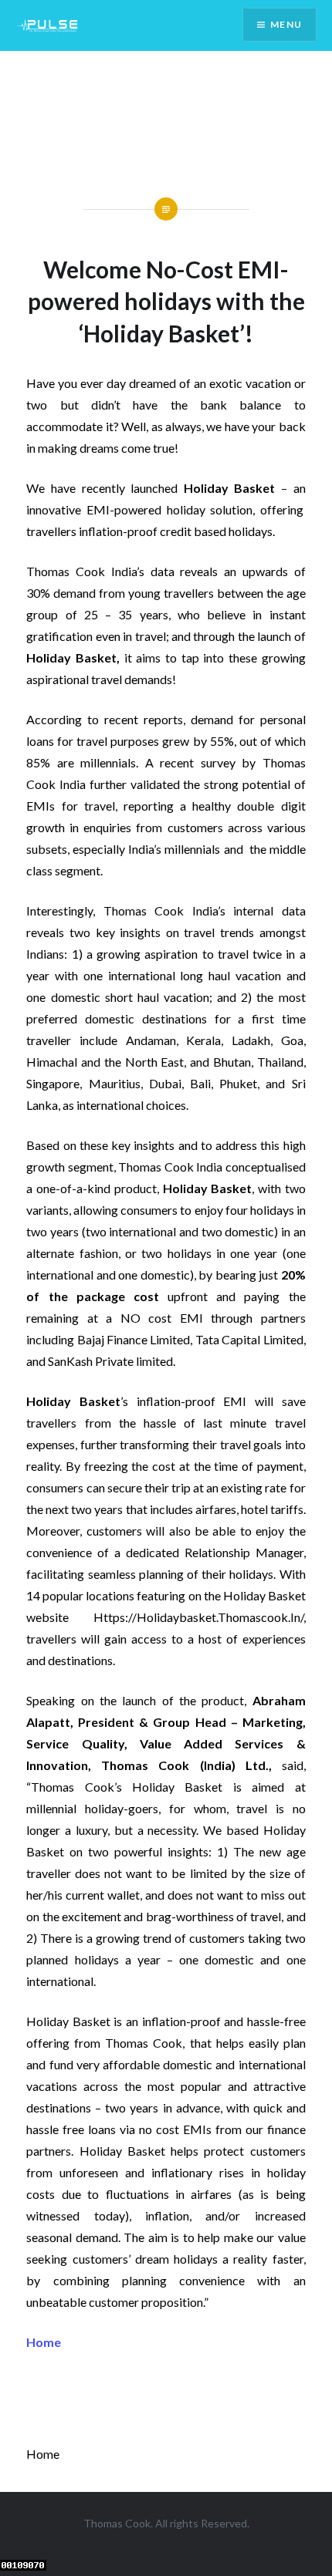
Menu (286, 24)
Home (44, 2342)
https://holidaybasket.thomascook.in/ (198, 1617)
